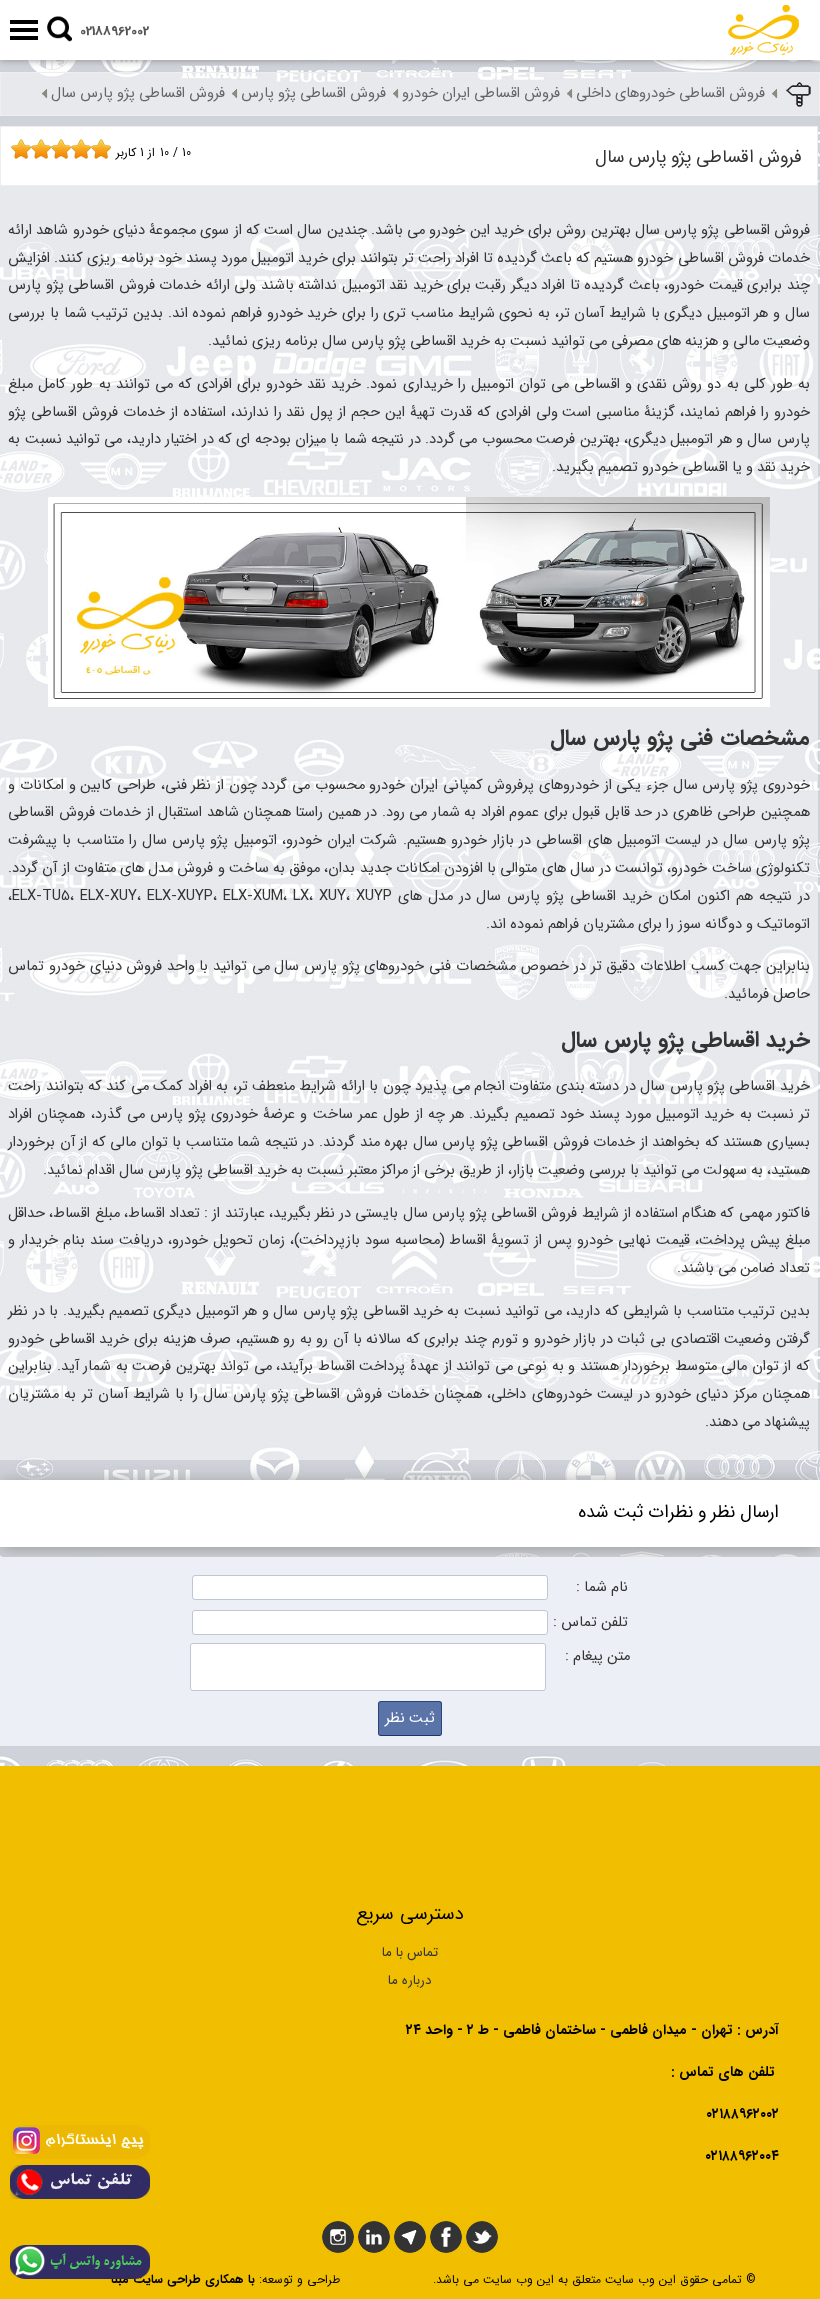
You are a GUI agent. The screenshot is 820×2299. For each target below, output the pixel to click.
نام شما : (602, 1587)
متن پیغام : (597, 1656)
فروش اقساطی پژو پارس (313, 93)
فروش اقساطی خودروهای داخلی (670, 93)
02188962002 (114, 31)
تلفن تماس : (590, 1622)
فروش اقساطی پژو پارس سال (138, 93)
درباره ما (410, 1980)
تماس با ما (410, 1952)
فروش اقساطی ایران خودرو (481, 93)
